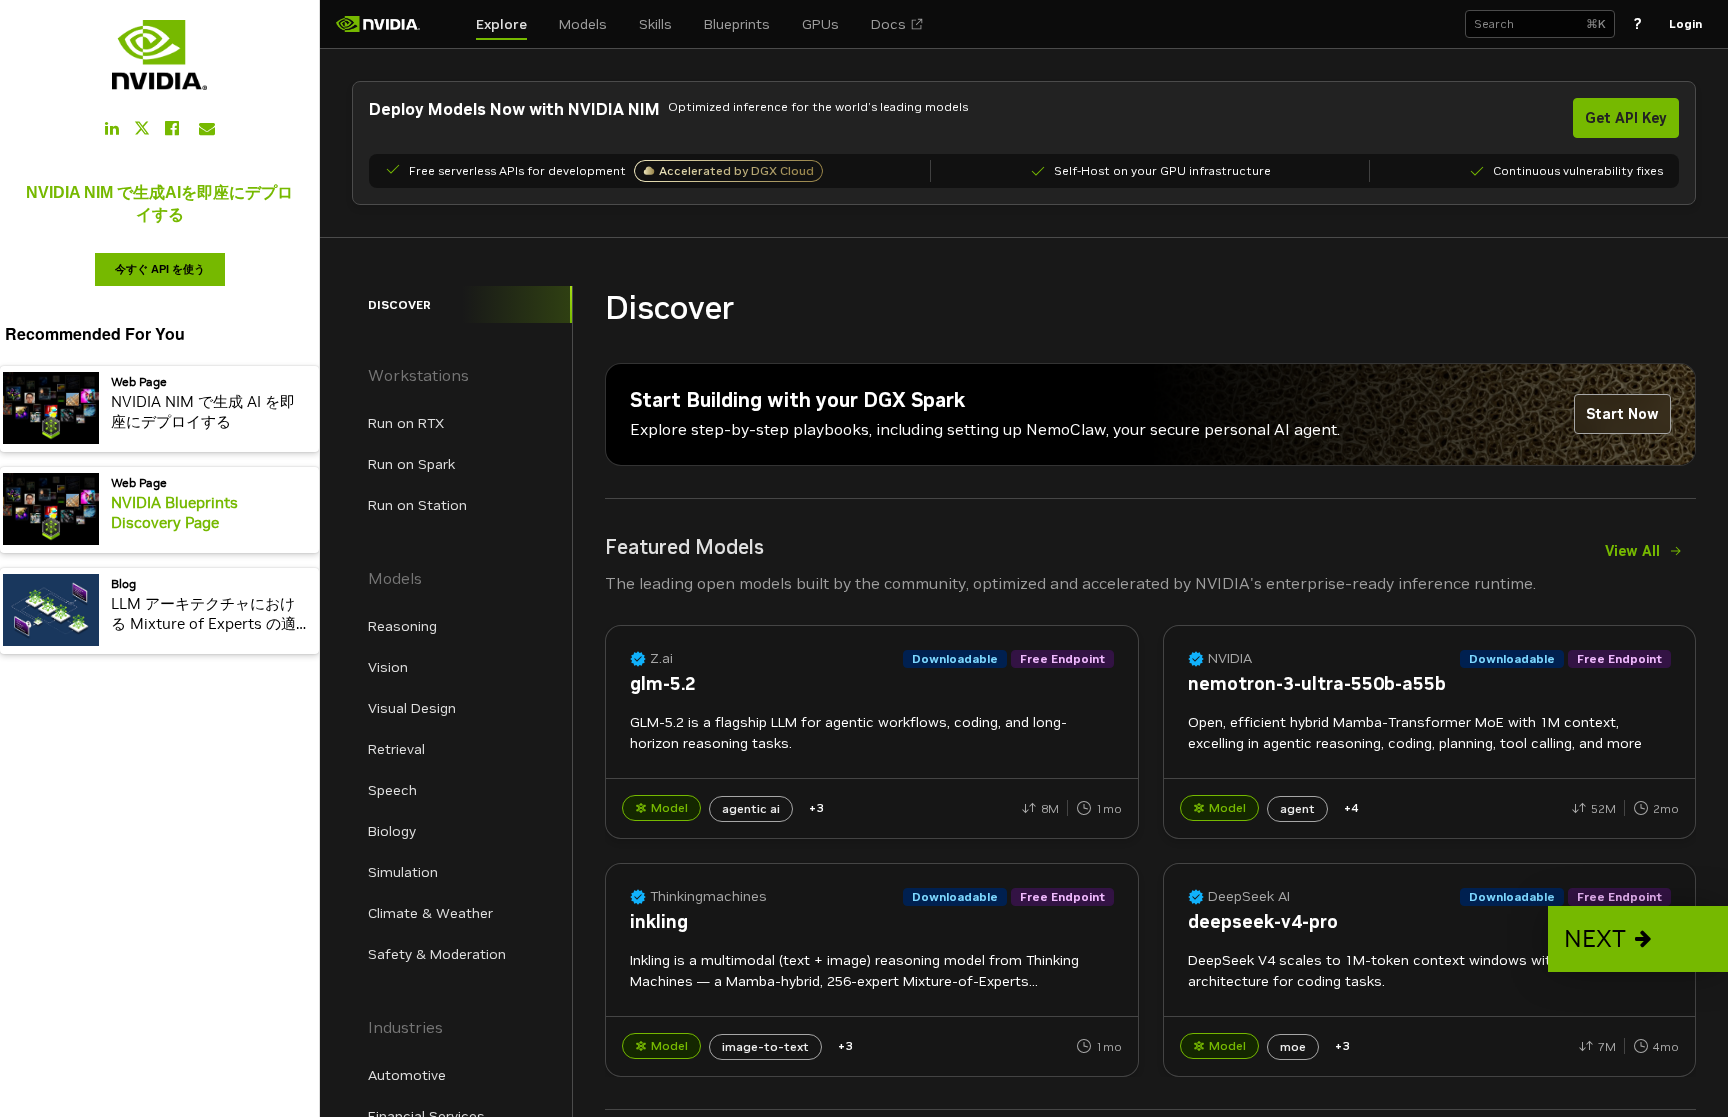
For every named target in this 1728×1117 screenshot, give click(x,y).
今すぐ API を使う (160, 269)
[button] (1638, 939)
